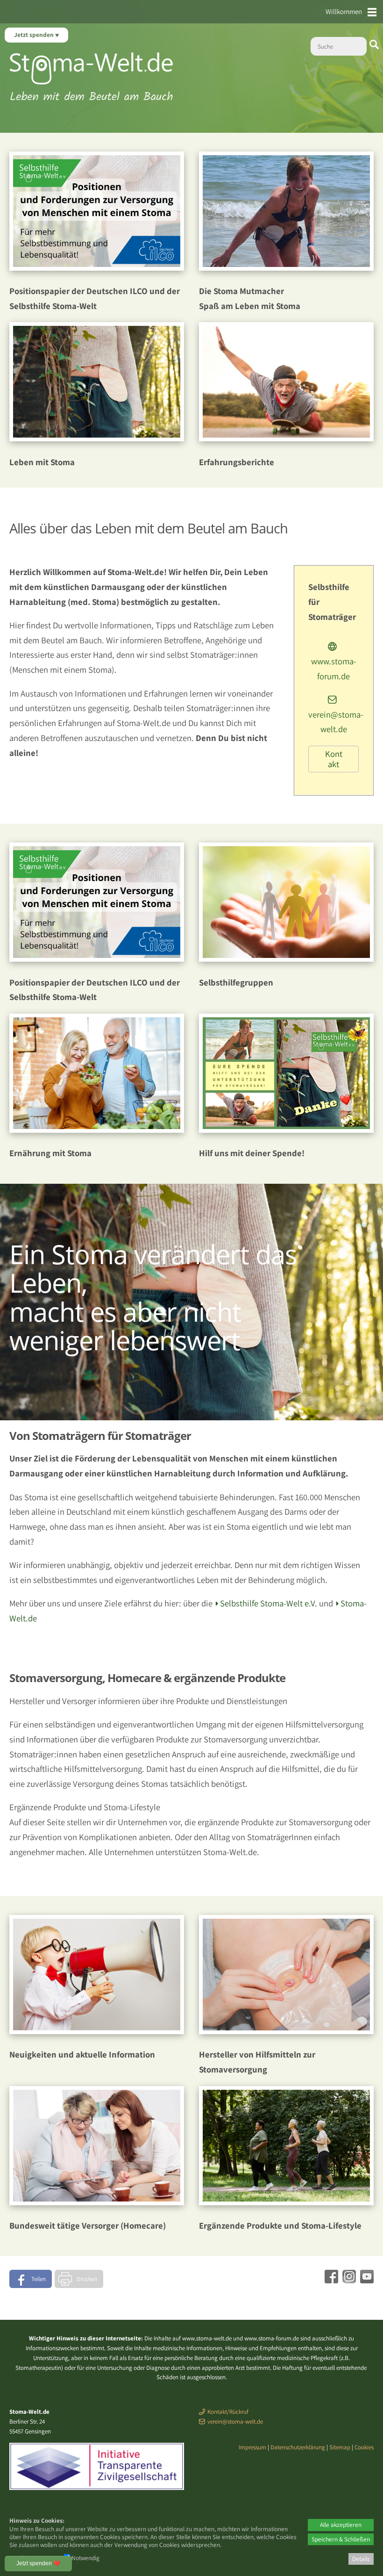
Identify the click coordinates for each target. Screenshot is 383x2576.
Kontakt (334, 759)
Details (361, 2559)
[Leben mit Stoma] (97, 438)
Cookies (364, 2447)
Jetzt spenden (35, 35)
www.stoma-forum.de (334, 668)
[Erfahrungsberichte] (286, 438)
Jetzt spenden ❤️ (38, 2563)
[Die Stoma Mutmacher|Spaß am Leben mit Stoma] (286, 267)
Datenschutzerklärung (298, 2447)
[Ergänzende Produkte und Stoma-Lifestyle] (286, 2202)
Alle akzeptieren (341, 2525)
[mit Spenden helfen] (286, 1130)
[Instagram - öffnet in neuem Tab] (348, 2280)
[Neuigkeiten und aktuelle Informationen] (97, 2031)
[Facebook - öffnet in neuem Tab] (330, 2280)
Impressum (252, 2447)
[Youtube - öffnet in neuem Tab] (366, 2280)
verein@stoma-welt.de (336, 722)
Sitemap (340, 2447)
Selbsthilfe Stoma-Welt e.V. (269, 1603)
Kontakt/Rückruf (228, 2412)
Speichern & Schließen (341, 2539)
